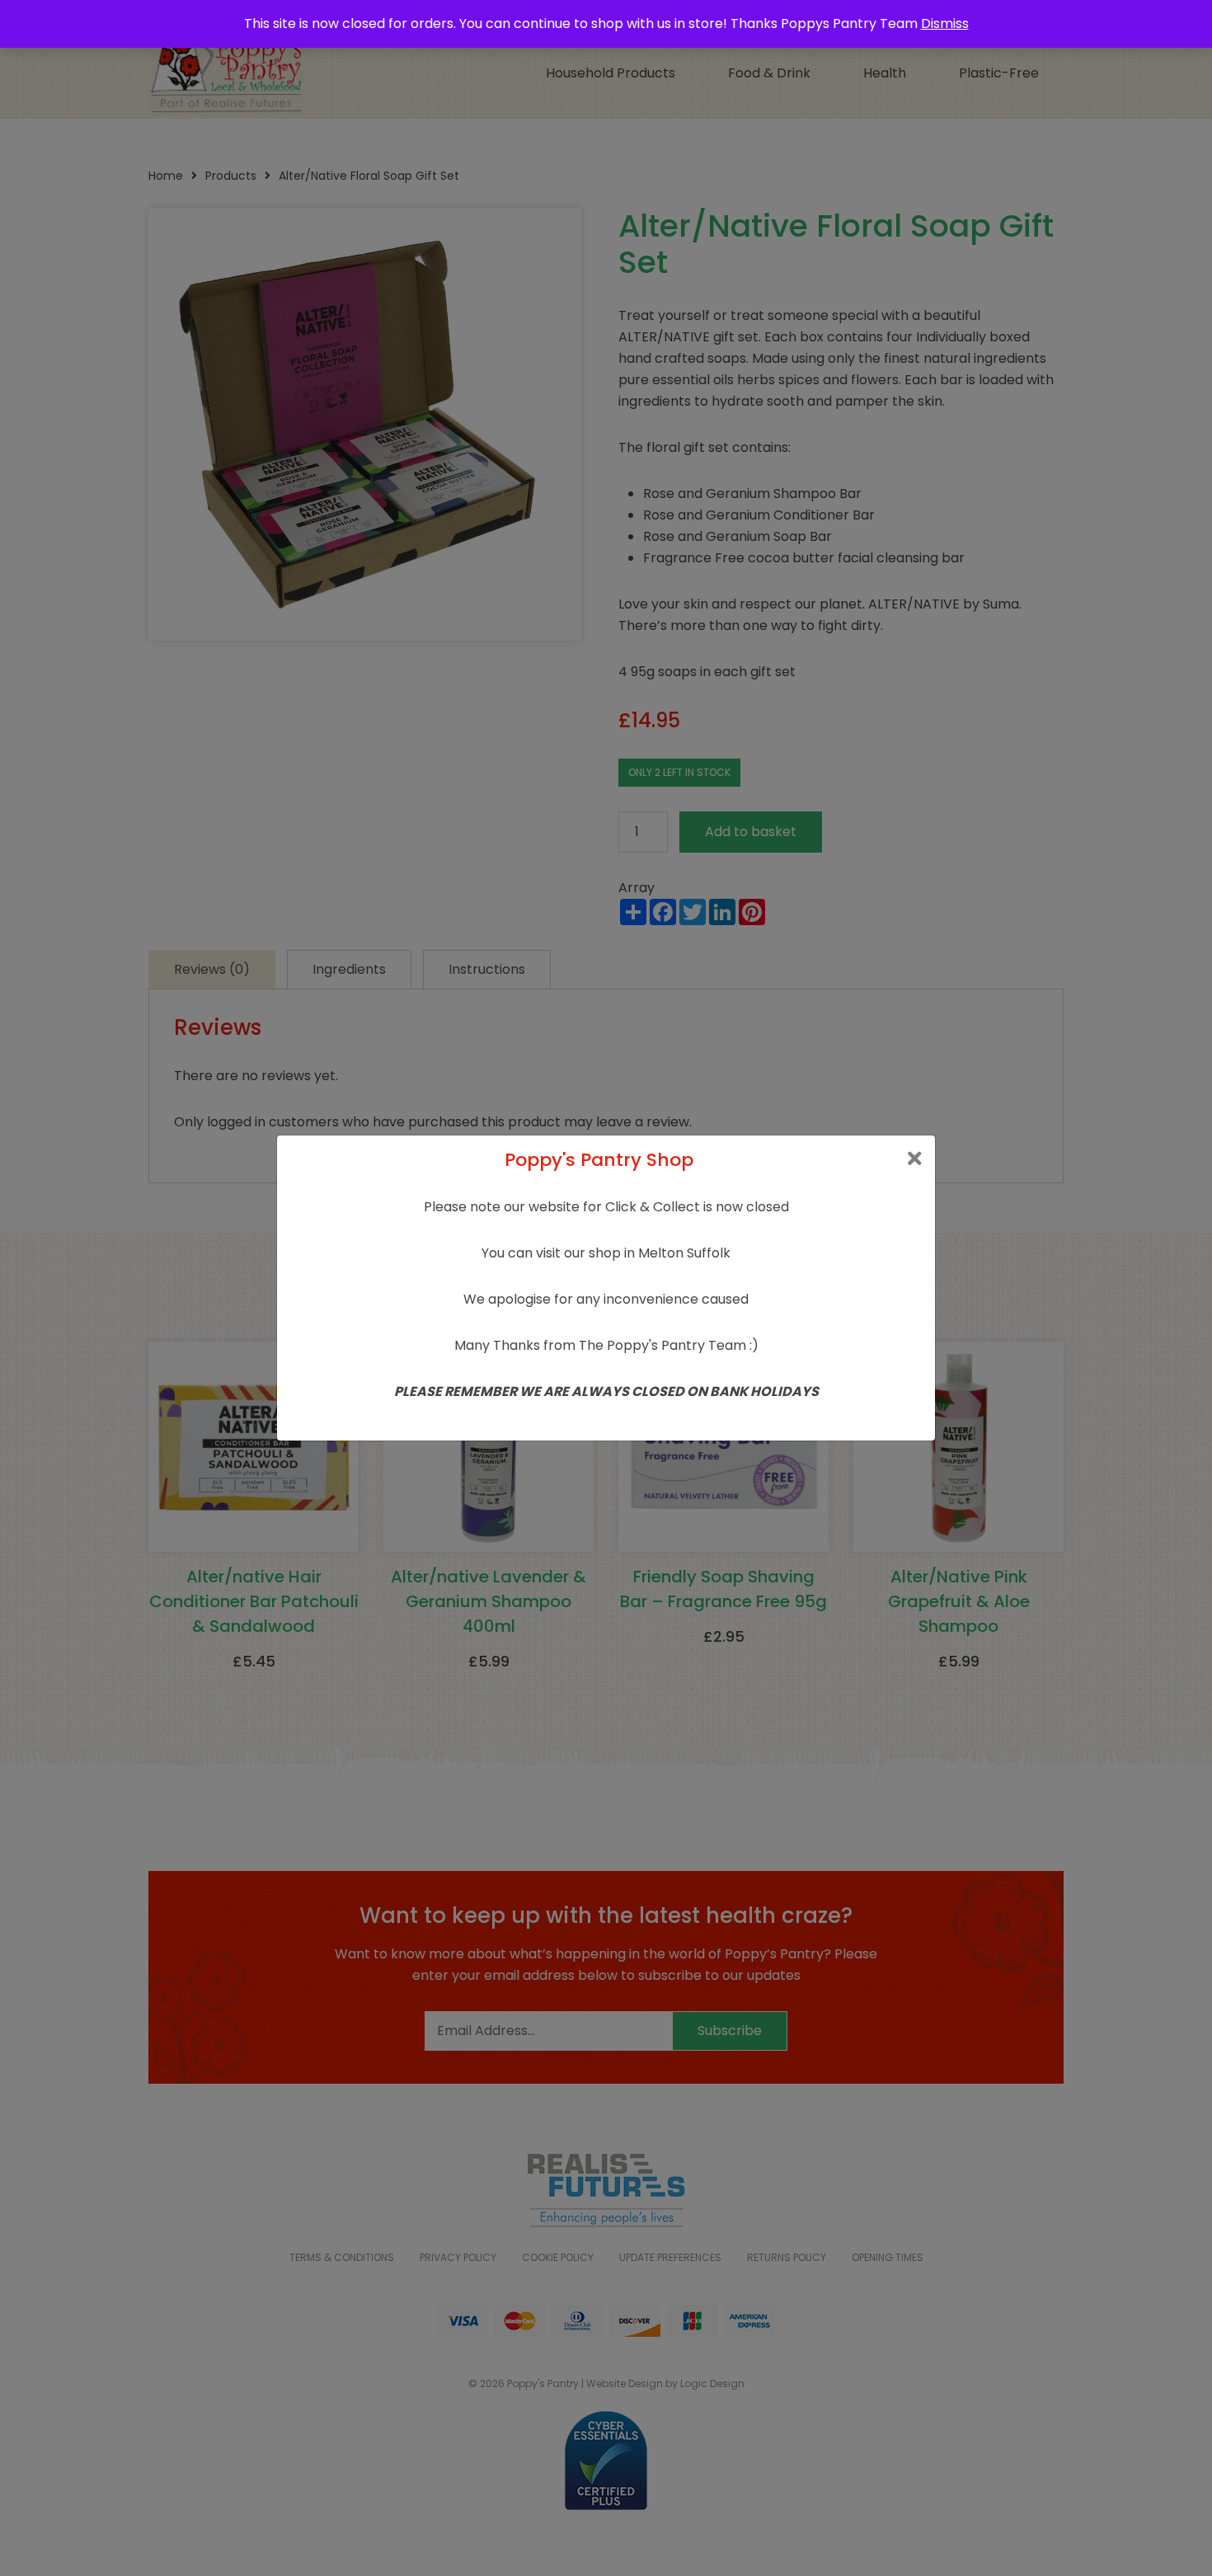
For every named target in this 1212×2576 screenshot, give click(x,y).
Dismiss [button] (945, 24)
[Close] (915, 1159)
